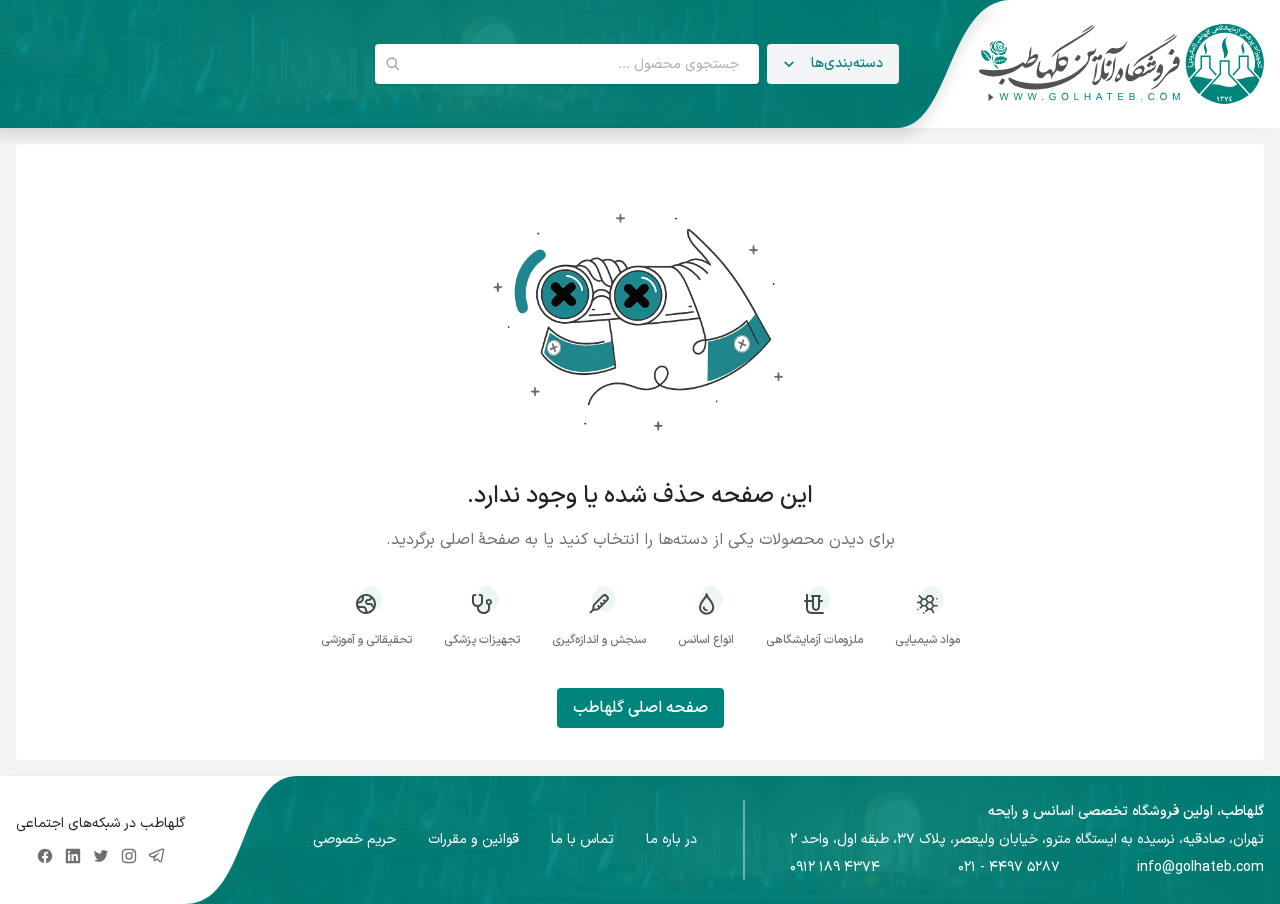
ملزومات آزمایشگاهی (814, 639)
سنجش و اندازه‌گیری (599, 639)
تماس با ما (582, 840)
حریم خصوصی (354, 840)
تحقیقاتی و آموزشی (366, 639)
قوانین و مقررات (473, 840)
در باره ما (671, 840)
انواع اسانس (706, 639)
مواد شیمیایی (927, 639)
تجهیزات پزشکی (482, 639)
